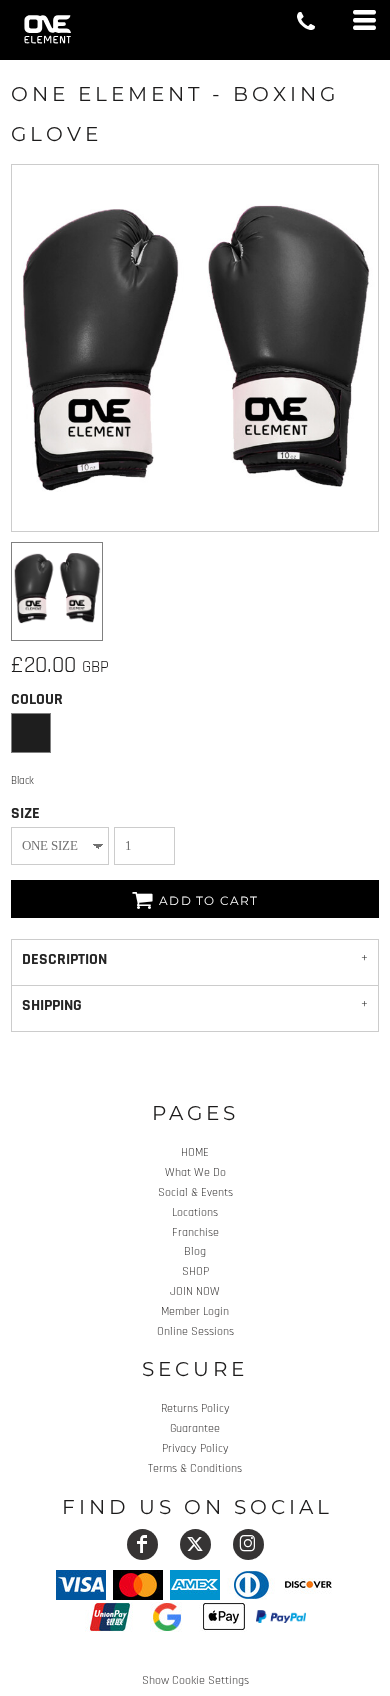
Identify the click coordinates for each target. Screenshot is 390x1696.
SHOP (195, 1271)
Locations (195, 1212)
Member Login (195, 1311)
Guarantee (195, 1428)
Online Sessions (195, 1331)
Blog (195, 1251)
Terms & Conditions (195, 1468)
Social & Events (195, 1192)
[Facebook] (142, 1544)
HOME (195, 1152)
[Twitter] (195, 1544)
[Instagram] (248, 1544)
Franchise (195, 1232)
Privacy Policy (195, 1448)
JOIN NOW (195, 1291)
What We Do (195, 1172)
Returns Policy (195, 1408)
